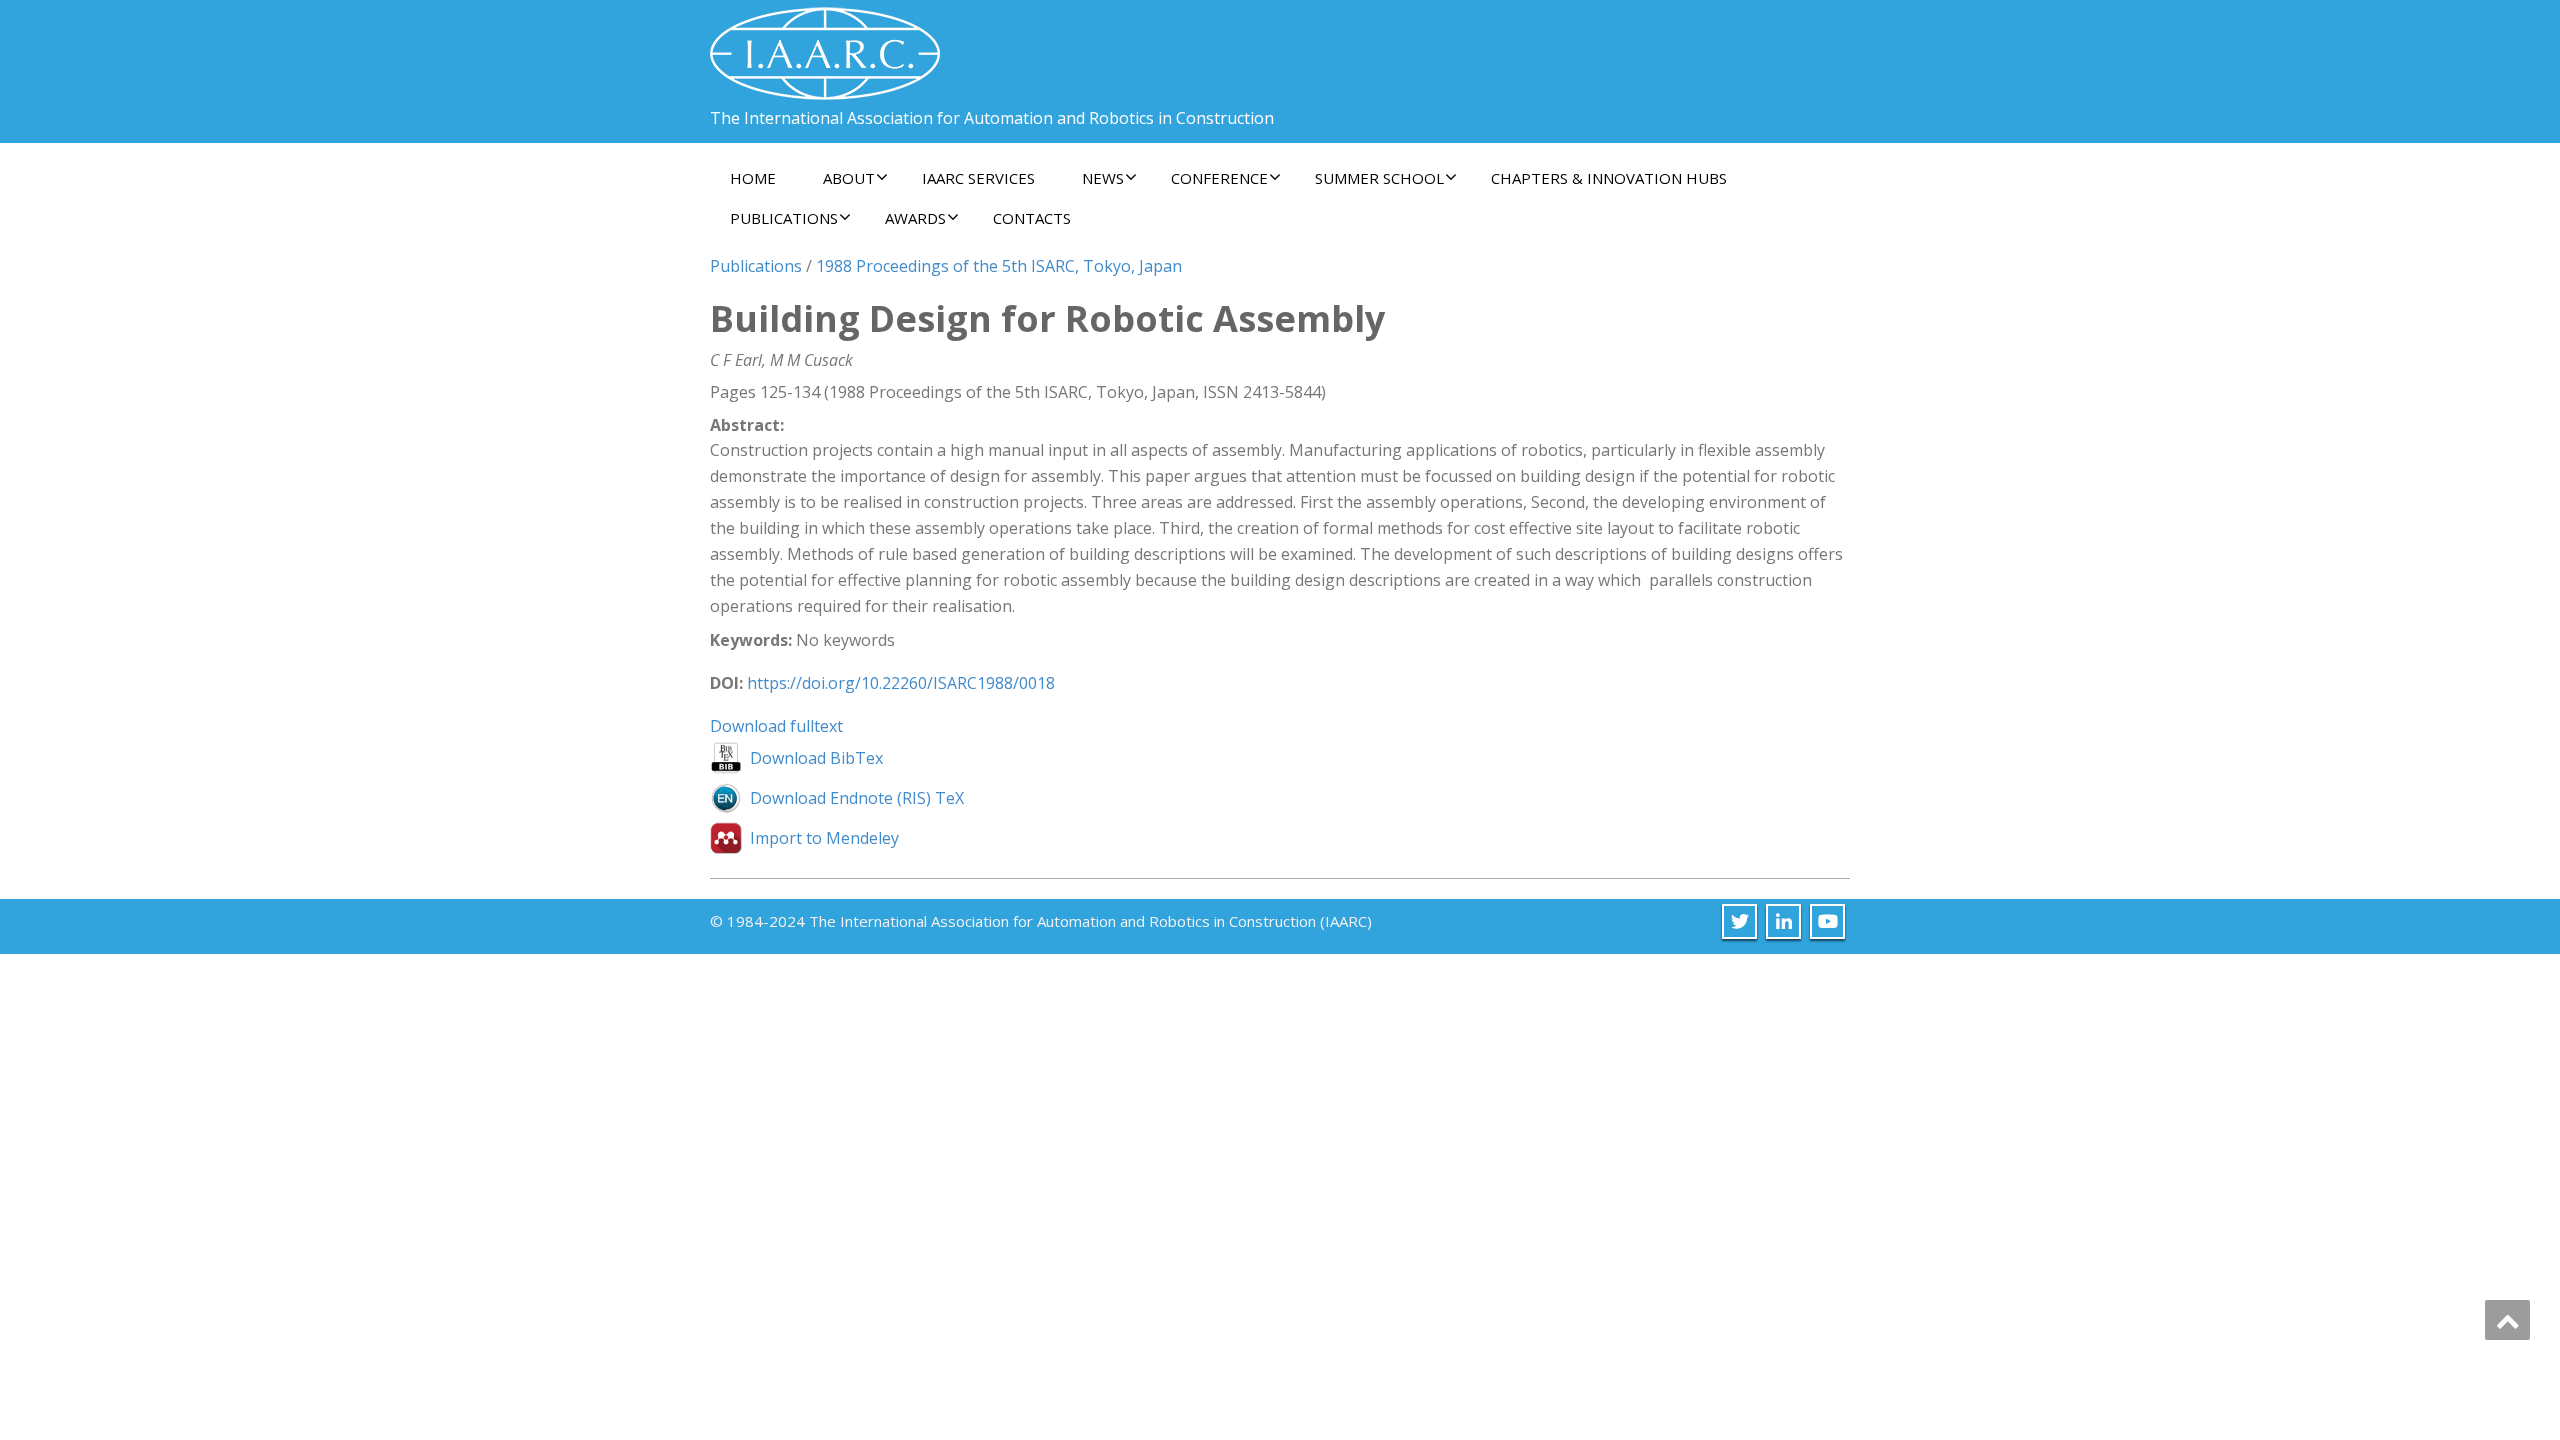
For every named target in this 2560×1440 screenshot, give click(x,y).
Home (753, 178)
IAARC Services (978, 178)
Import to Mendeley (824, 838)
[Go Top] (2507, 1320)
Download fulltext (776, 726)
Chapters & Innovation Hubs (1609, 178)
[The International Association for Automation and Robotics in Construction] (825, 45)
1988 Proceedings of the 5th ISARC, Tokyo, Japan (999, 266)
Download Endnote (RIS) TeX (857, 798)
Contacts (1032, 218)
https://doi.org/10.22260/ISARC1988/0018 (901, 683)
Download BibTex (816, 758)
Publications (756, 266)
